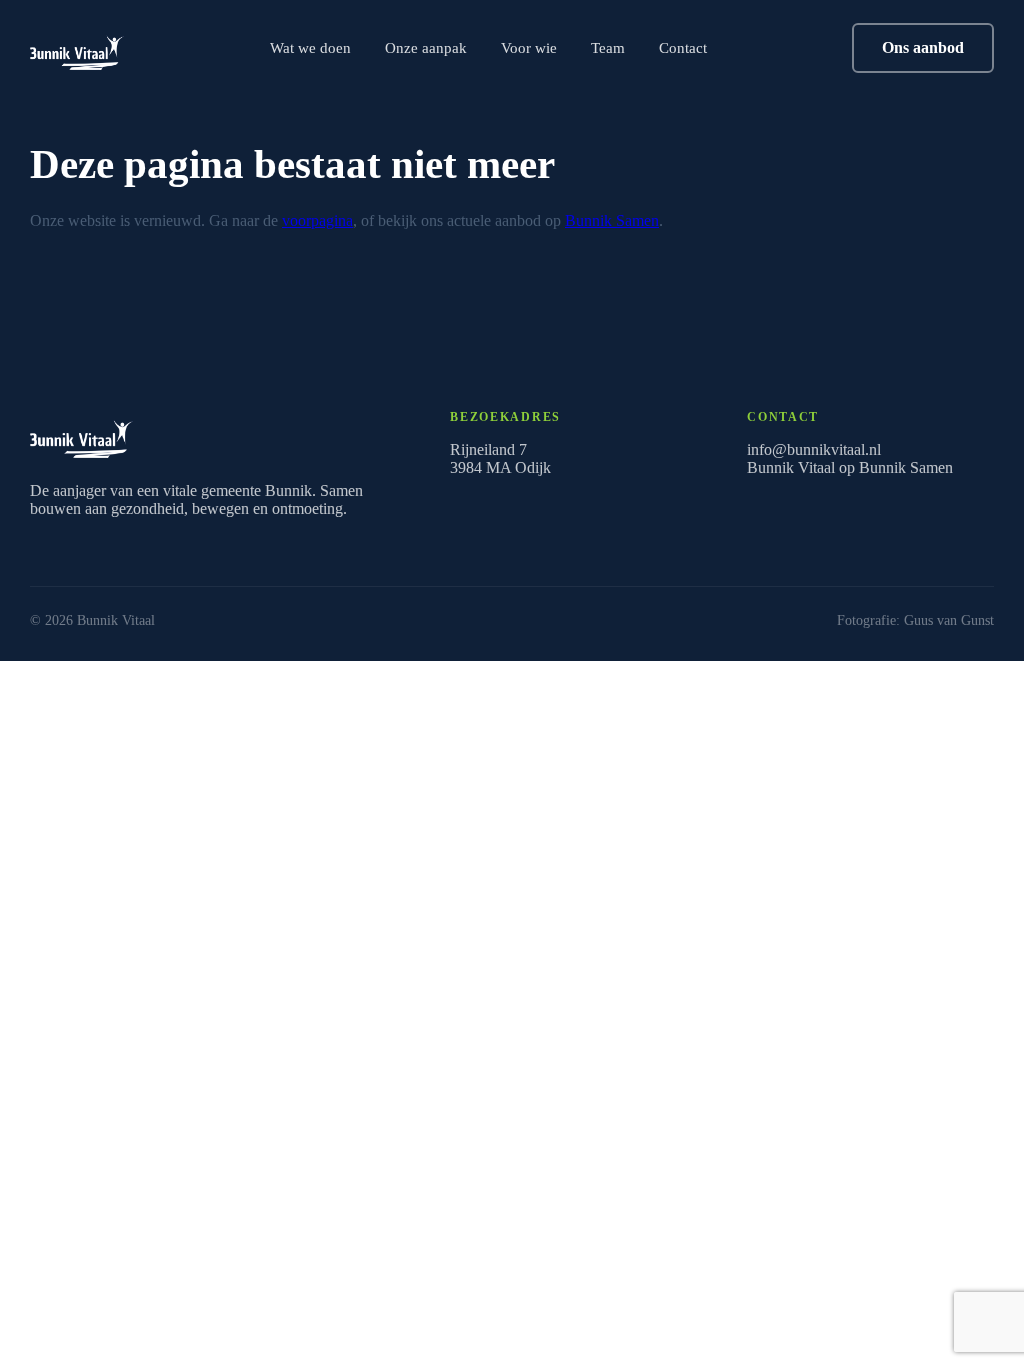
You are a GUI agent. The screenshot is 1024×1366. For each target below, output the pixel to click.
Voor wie (529, 47)
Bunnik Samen (612, 220)
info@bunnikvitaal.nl (814, 449)
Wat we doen (310, 47)
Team (608, 47)
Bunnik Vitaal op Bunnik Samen (850, 467)
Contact (683, 47)
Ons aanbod (923, 47)
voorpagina (317, 220)
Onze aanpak (426, 47)
